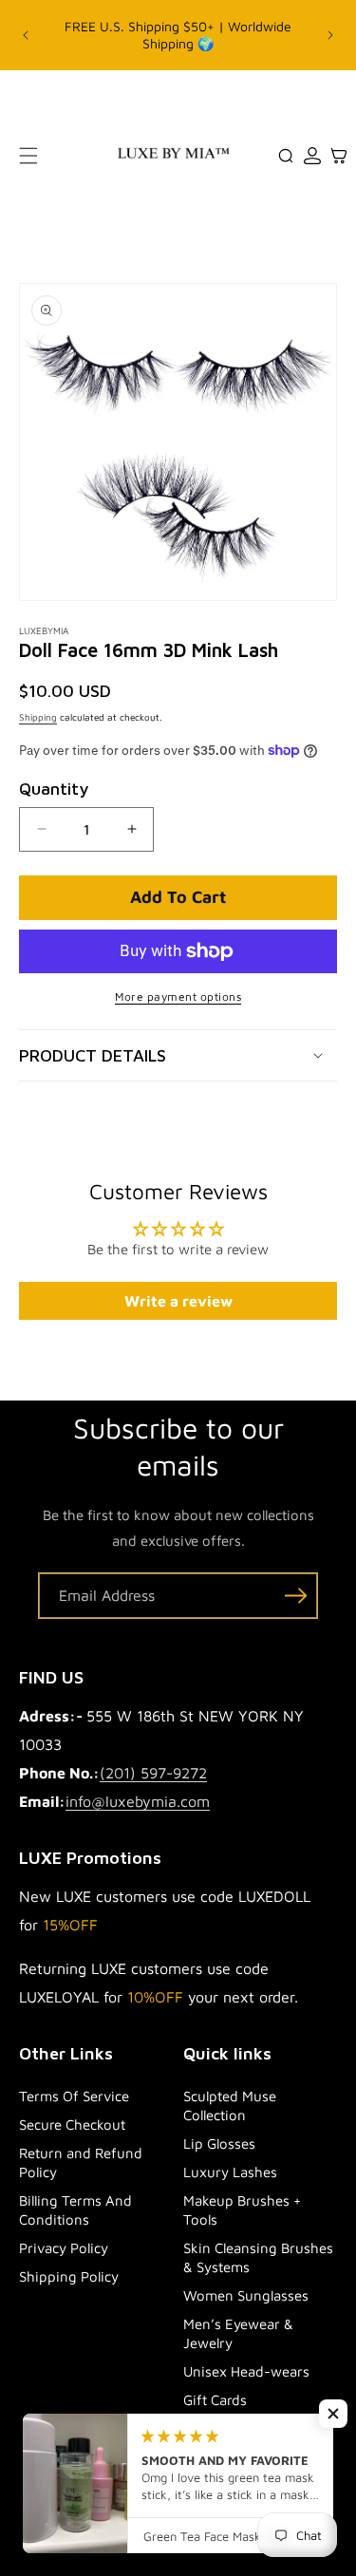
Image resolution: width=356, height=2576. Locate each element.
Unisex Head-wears (246, 2371)
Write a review (178, 1301)
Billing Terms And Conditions (75, 2210)
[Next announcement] (330, 35)
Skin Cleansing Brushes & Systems (258, 2257)
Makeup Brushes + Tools (242, 2210)
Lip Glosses (219, 2144)
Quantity (54, 789)
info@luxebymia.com (138, 1801)
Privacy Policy (64, 2248)
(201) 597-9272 (153, 1773)
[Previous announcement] (26, 35)
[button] (28, 156)
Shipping (38, 717)
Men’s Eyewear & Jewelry (238, 2333)
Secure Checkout (72, 2125)
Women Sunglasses (246, 2295)
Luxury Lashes (230, 2172)
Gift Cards (215, 2400)
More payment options (178, 997)
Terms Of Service (74, 2096)
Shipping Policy (69, 2276)
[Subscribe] (295, 1596)
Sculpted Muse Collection (230, 2106)
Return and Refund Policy (81, 2162)
